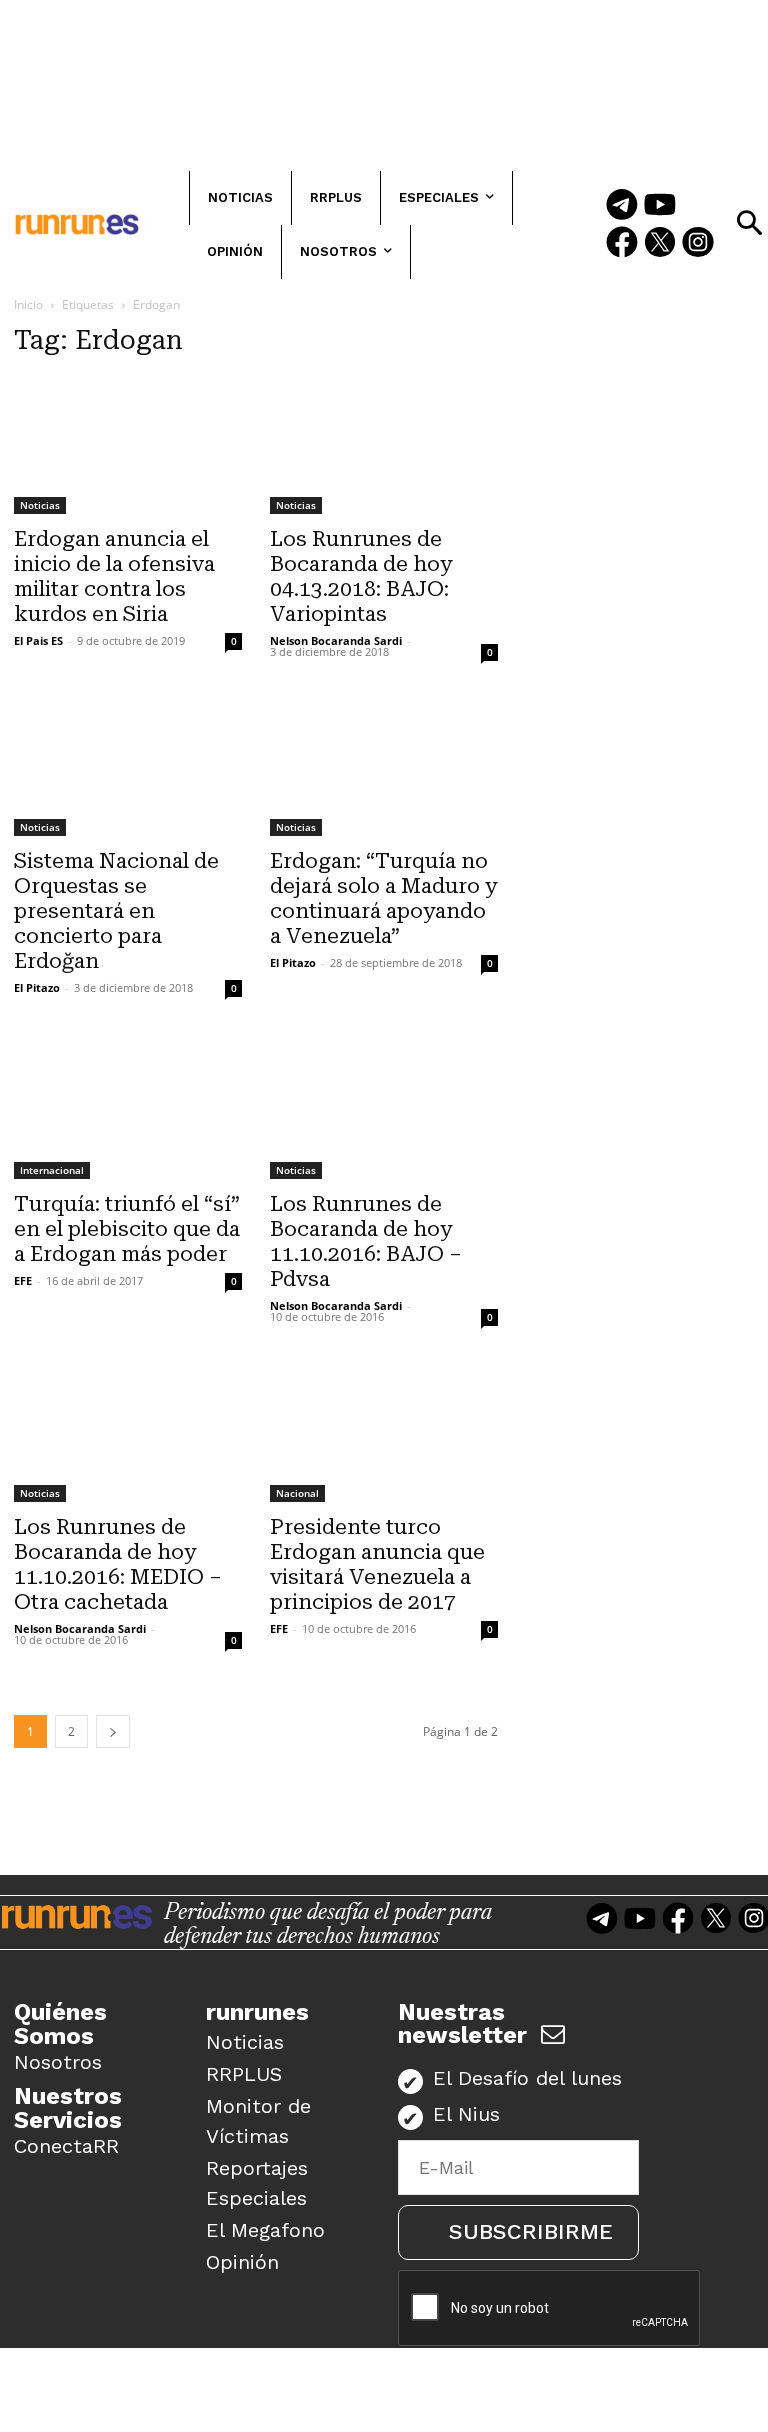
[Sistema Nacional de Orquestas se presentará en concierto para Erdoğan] (128, 766)
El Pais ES (38, 640)
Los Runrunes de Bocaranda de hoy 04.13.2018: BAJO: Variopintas (361, 576)
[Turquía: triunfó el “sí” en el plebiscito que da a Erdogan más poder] (128, 1109)
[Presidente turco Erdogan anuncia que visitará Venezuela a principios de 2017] (384, 1432)
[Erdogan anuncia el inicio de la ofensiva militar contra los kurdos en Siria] (128, 445)
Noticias (40, 505)
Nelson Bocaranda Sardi (336, 640)
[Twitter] (660, 244)
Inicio (28, 304)
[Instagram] (698, 244)
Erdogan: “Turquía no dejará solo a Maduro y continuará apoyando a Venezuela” (383, 898)
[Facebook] (622, 244)
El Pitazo (37, 987)
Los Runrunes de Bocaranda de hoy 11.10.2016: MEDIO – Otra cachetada (118, 1564)
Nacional (297, 1493)
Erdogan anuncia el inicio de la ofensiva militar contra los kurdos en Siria (114, 576)
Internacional (52, 1170)
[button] (749, 223)
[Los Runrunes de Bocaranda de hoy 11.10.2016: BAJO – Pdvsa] (384, 1109)
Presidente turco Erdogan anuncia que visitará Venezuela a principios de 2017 (377, 1564)
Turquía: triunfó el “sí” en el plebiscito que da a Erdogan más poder (127, 1229)
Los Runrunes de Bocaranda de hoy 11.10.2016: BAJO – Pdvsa (366, 1241)
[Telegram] (622, 206)
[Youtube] (660, 206)
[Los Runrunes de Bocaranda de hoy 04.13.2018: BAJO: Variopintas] (384, 445)
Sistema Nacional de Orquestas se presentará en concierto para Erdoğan (116, 911)
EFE (23, 1280)
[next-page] (113, 1731)
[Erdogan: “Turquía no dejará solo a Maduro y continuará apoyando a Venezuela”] (384, 766)
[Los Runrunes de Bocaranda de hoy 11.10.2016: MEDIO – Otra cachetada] (128, 1432)
